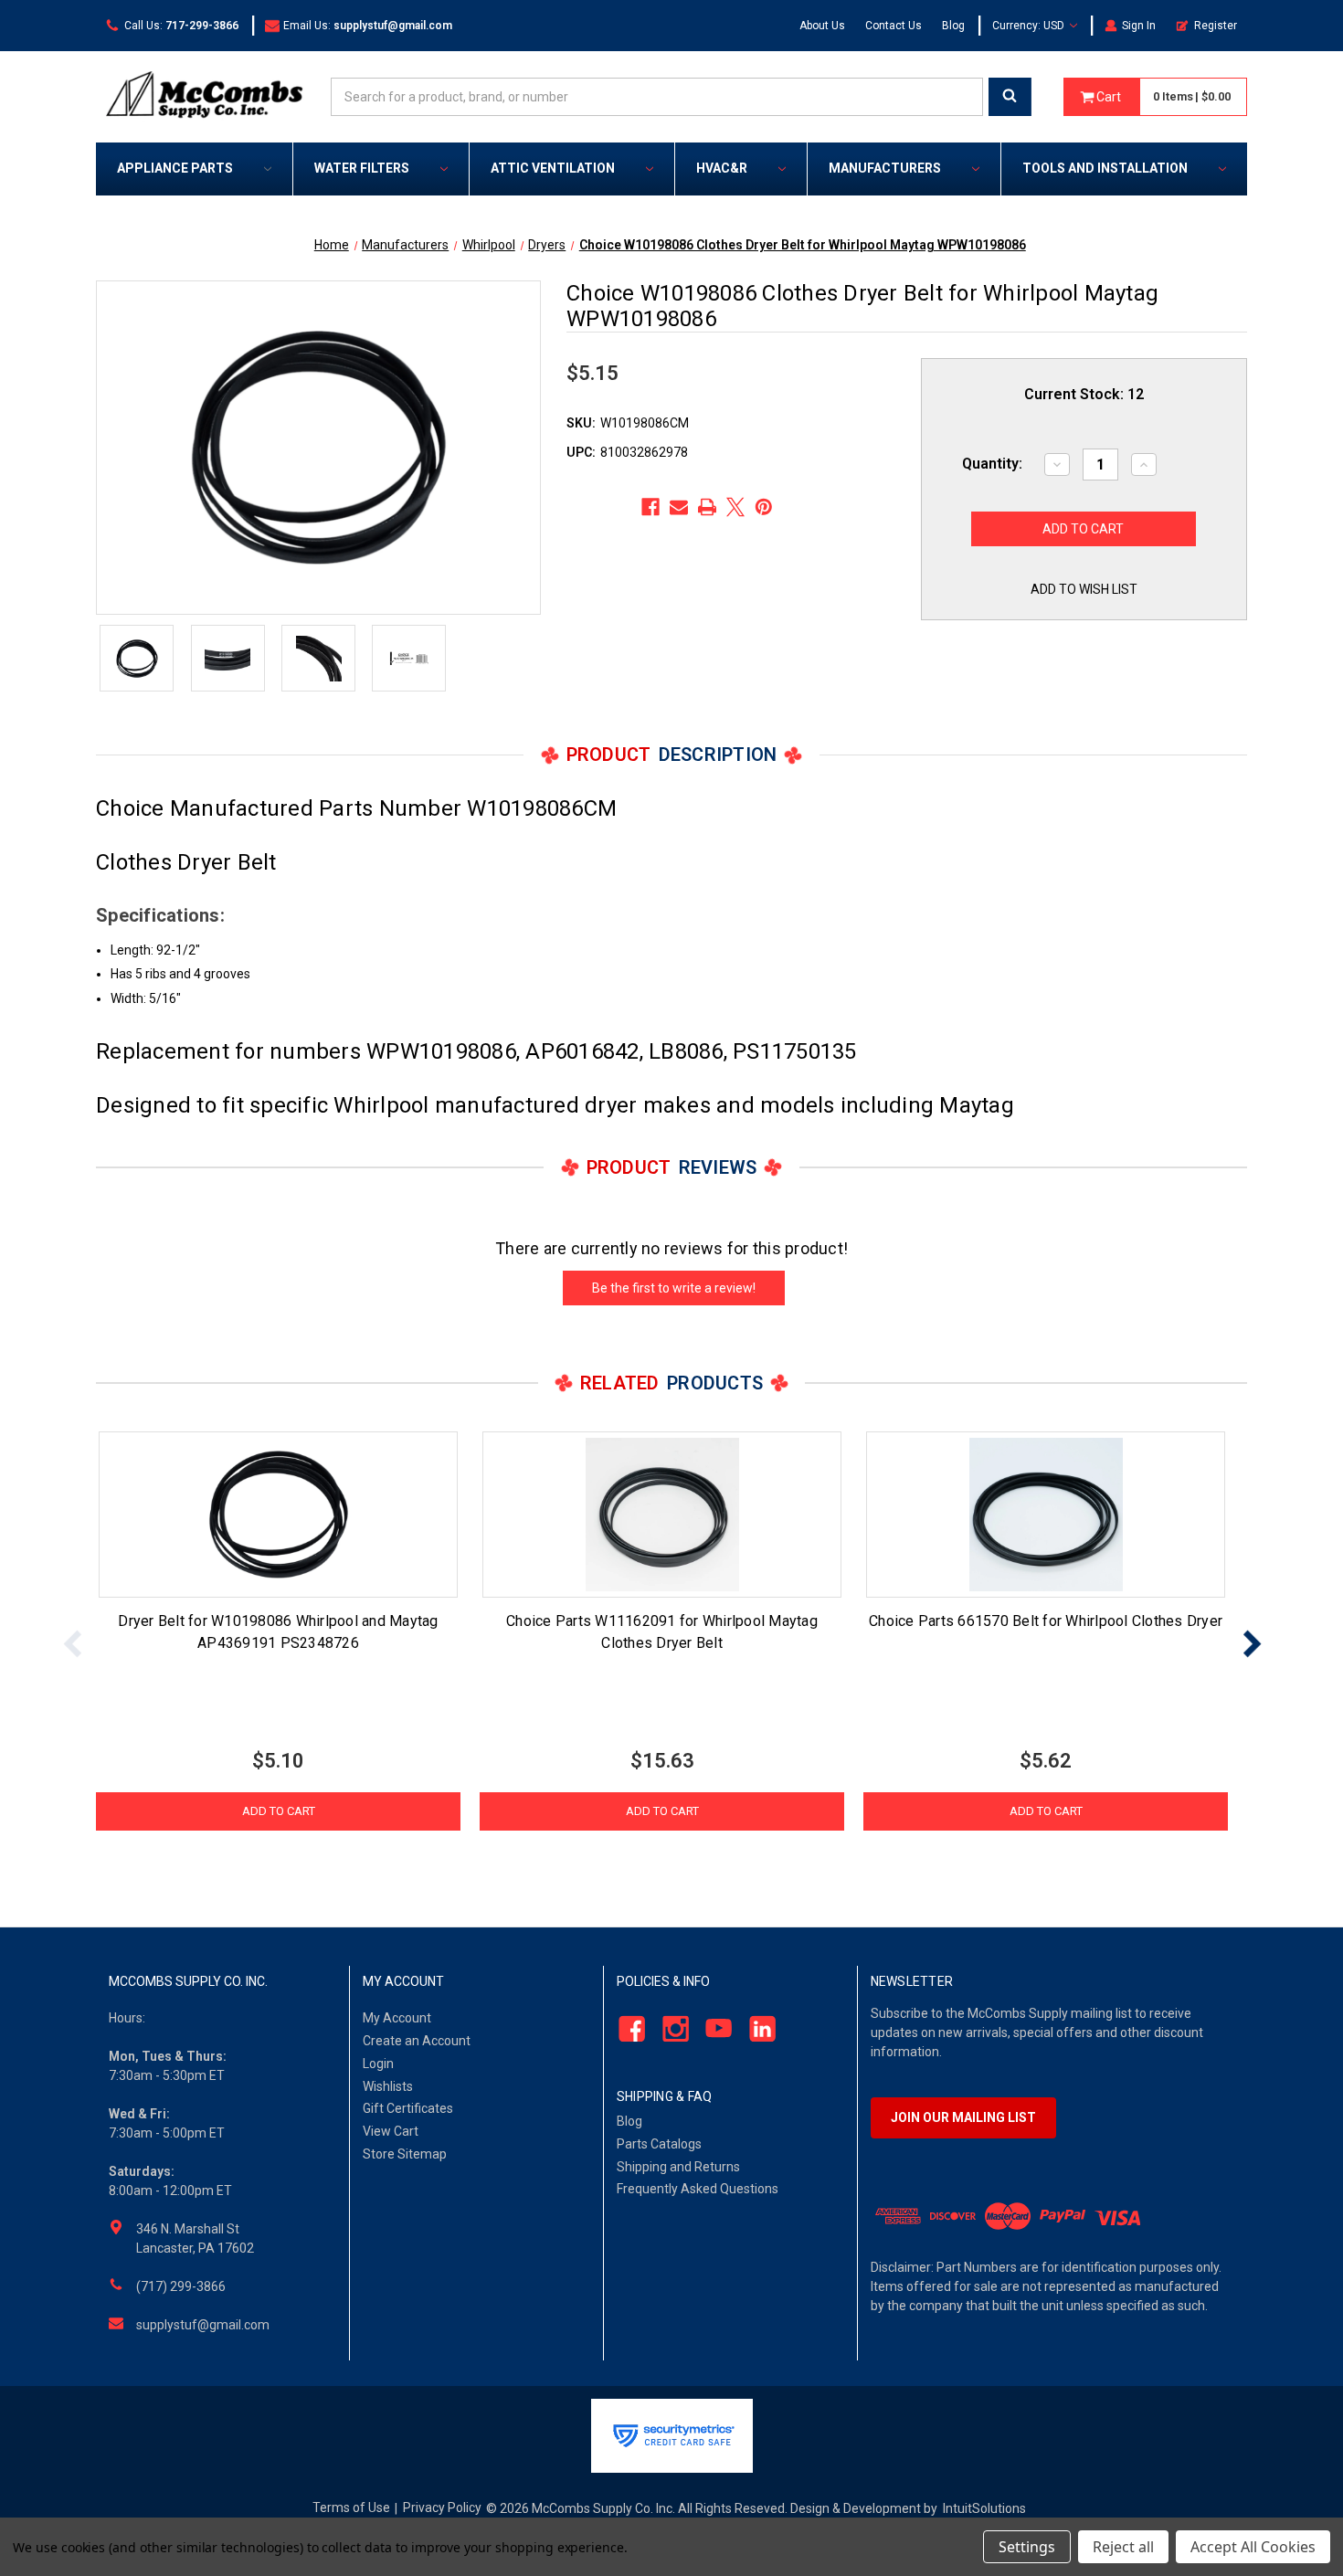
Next (1252, 1643)
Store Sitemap (405, 2154)
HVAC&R (722, 168)
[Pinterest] (764, 507)
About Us (822, 26)
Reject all (1123, 2547)
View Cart (391, 2131)
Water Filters (362, 168)
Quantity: (992, 464)
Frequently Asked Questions (698, 2189)
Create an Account (417, 2041)
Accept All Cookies (1253, 2547)
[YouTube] (714, 2029)
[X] (735, 507)
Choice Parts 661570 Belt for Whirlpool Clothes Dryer (1046, 1621)
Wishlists (388, 2086)
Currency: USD (1030, 26)
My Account (397, 2018)
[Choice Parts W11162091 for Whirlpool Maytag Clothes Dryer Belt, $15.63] (662, 1515)
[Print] (707, 507)
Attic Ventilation (553, 168)
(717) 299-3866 (181, 2286)
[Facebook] (650, 507)
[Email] (679, 507)
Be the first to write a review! (674, 1288)
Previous (73, 1643)
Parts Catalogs (659, 2144)
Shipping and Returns (678, 2167)
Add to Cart (279, 1811)
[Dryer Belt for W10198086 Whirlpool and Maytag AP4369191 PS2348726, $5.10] (278, 1515)
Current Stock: (1084, 394)
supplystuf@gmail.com (203, 2325)
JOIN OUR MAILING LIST (963, 2117)
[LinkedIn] (758, 2029)
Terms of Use (351, 2507)
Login (378, 2064)
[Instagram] (670, 2029)
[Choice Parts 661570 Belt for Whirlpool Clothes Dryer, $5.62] (1046, 1515)
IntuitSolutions (984, 2508)
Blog (953, 26)
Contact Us (894, 26)
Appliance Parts (175, 168)
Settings (1027, 2547)
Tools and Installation (1105, 168)
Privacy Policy (442, 2507)
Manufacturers (885, 168)
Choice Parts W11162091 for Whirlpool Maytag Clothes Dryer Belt (662, 1632)
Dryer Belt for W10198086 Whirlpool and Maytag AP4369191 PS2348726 (278, 1632)
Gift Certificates (408, 2108)
